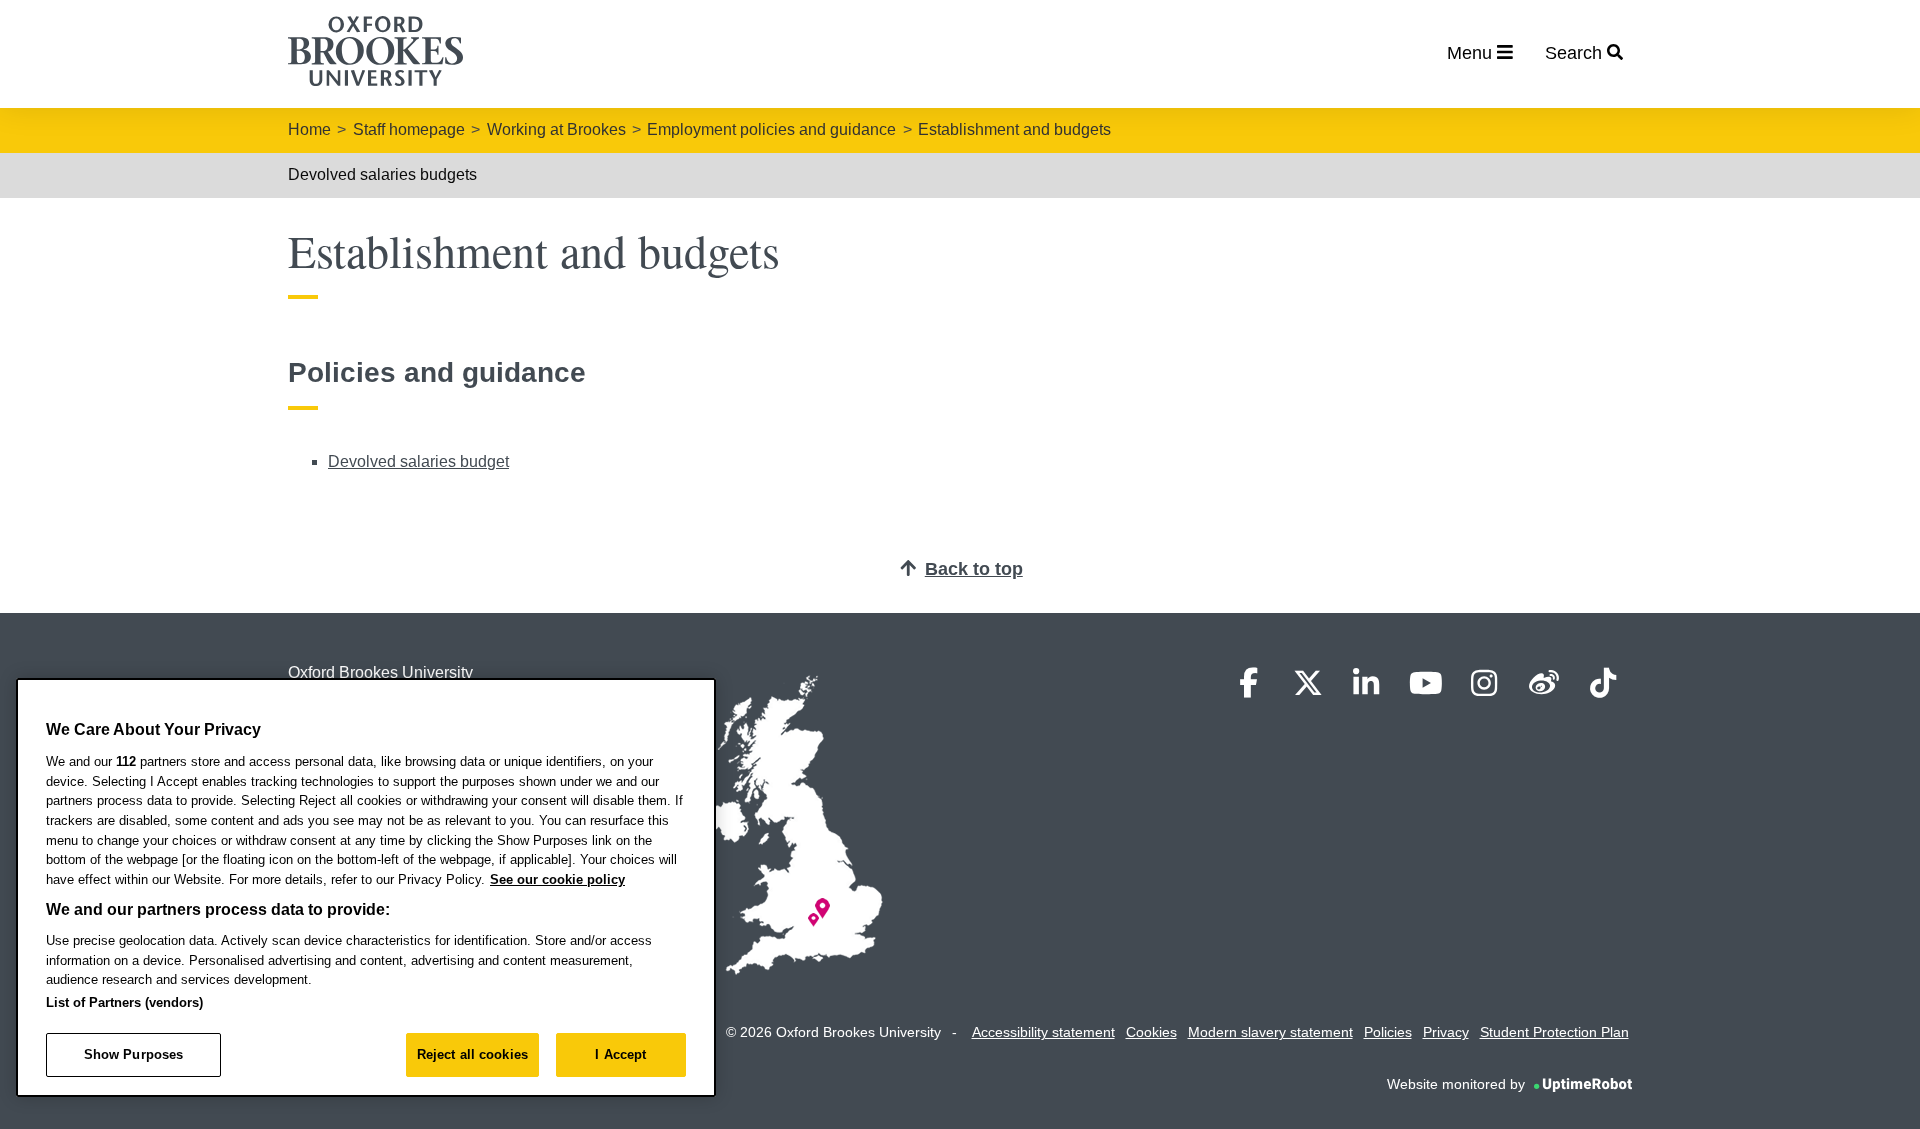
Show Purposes (134, 1054)
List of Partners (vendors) (124, 1002)
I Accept (620, 1054)
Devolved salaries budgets (382, 174)
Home (309, 129)
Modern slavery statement (1270, 1032)
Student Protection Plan (1554, 1032)
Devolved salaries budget (418, 461)
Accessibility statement (1043, 1032)
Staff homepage (409, 129)
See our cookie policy (557, 879)
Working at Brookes (556, 129)
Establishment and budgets (1014, 129)
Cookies (1151, 1032)
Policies (1388, 1032)
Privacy (1446, 1032)
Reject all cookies (472, 1054)
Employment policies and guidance (771, 129)
